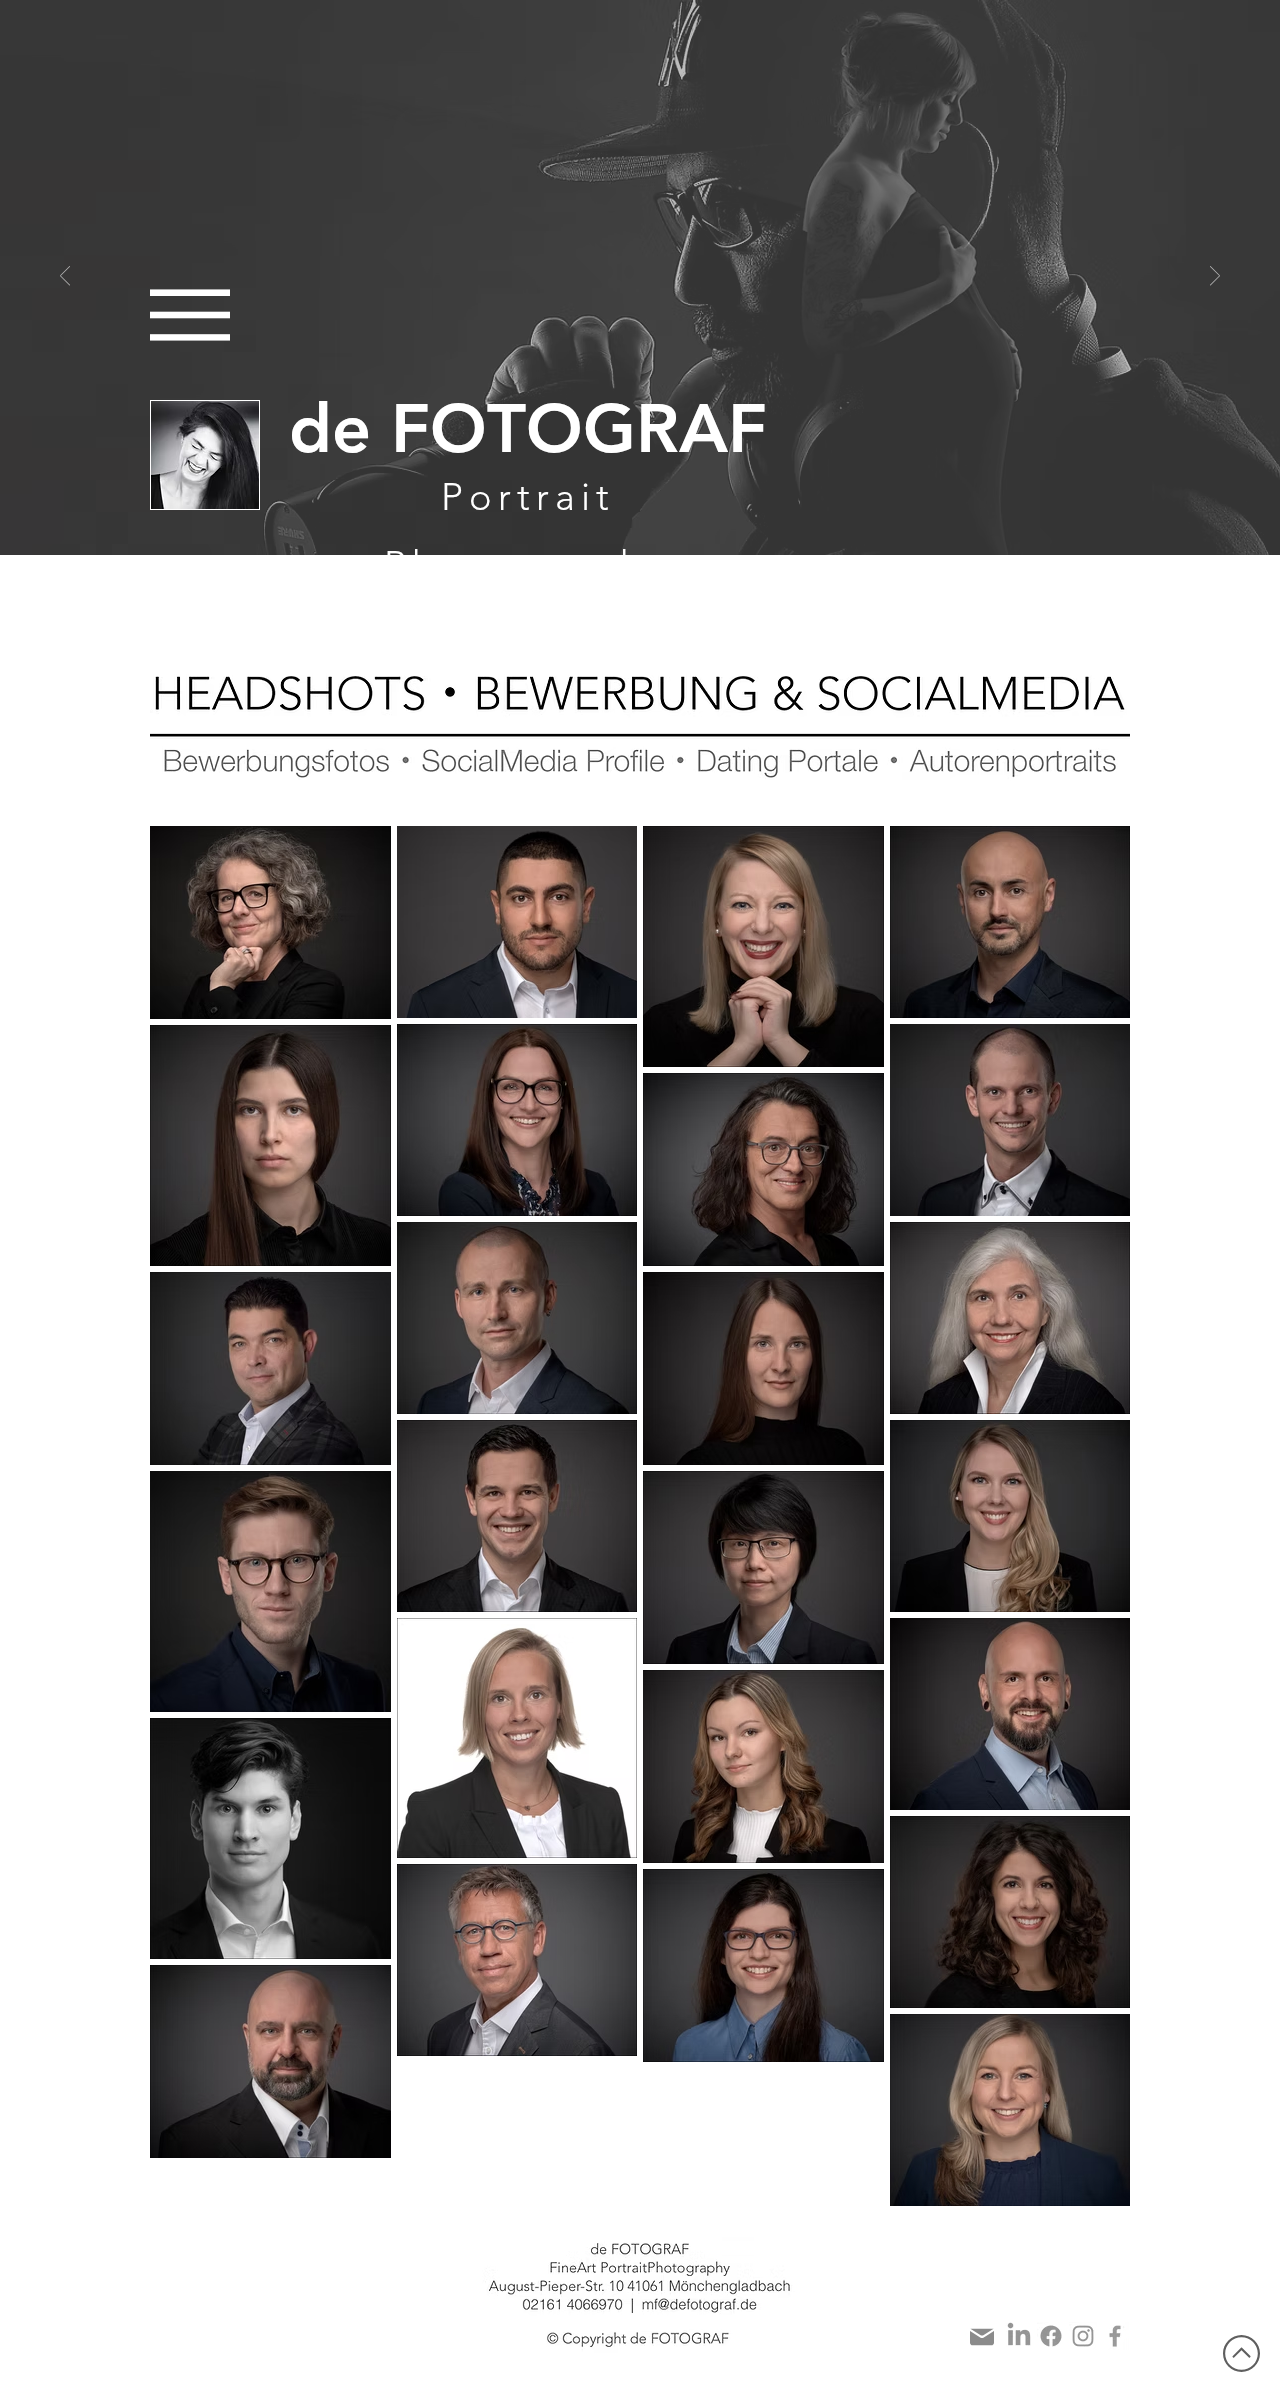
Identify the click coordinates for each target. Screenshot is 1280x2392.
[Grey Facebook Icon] (1115, 2336)
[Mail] (982, 2337)
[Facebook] (1051, 2336)
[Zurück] (65, 277)
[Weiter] (1215, 277)
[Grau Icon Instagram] (1083, 2336)
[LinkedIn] (1019, 2336)
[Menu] (190, 314)
